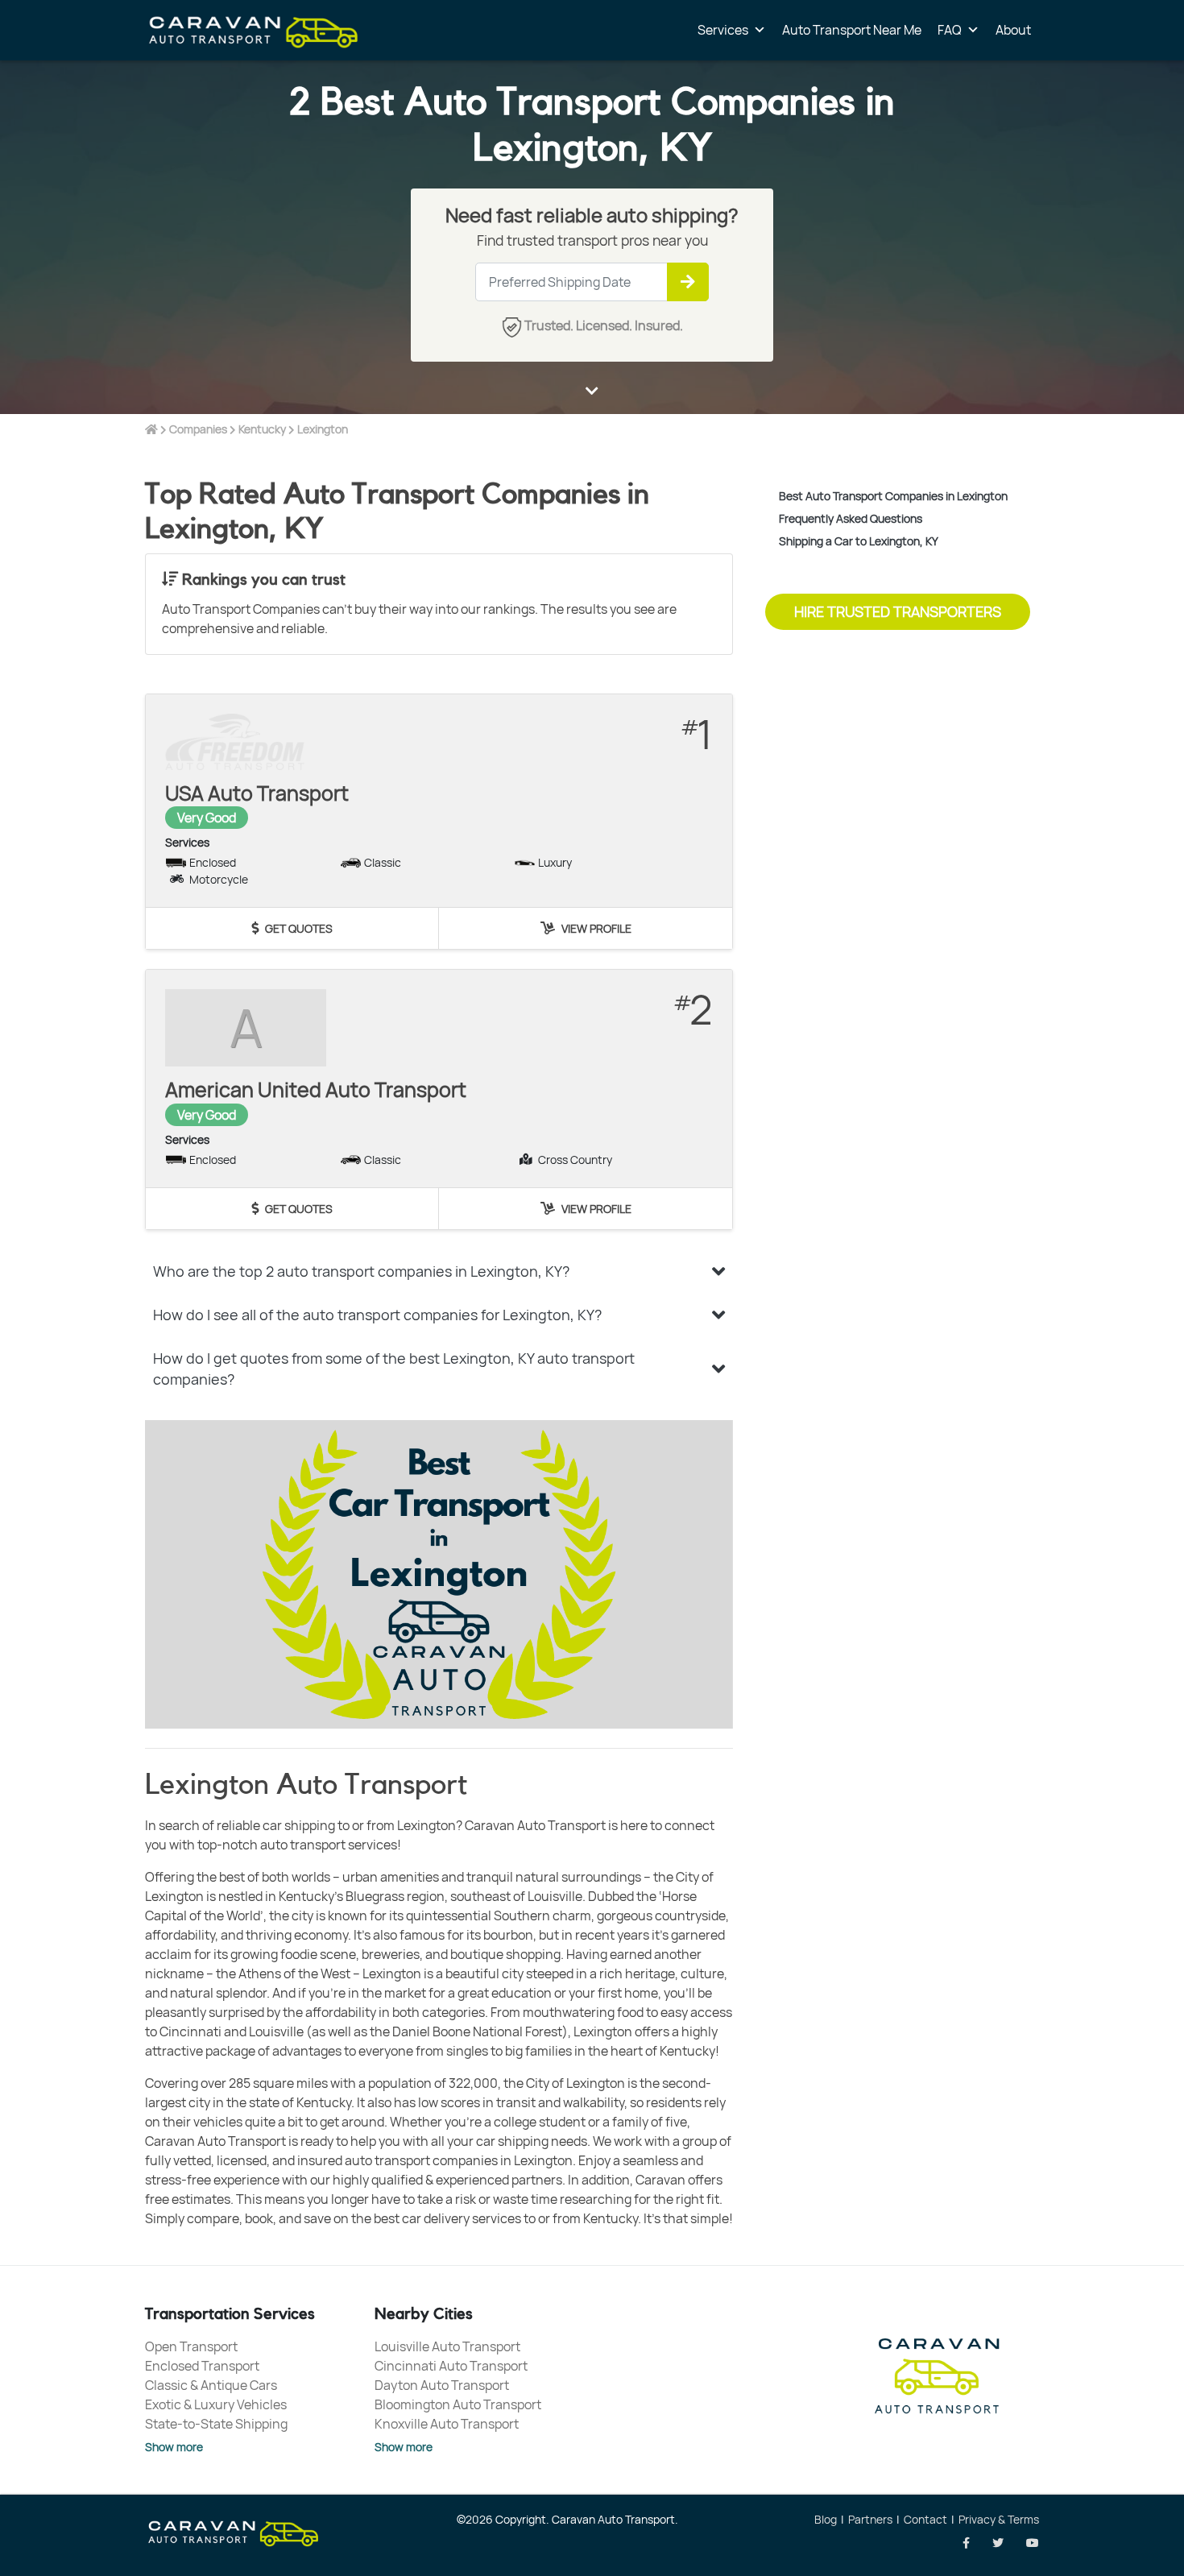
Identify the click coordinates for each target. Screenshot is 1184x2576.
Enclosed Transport (202, 2366)
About (1013, 30)
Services (723, 30)
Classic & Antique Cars (211, 2385)
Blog (826, 2519)
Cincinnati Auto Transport (451, 2366)
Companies (198, 429)
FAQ (950, 30)
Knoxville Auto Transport (447, 2424)
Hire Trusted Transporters (898, 611)
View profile (595, 928)
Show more (174, 2447)
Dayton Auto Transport (442, 2385)
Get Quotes (298, 928)
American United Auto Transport (316, 1089)
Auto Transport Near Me (852, 30)
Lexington (323, 429)
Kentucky (262, 429)
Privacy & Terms (999, 2519)
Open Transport (191, 2346)
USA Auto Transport (257, 793)
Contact (925, 2519)
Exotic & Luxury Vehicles (216, 2404)
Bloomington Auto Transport (458, 2404)
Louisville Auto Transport (447, 2346)
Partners (870, 2519)
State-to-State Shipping (216, 2424)
